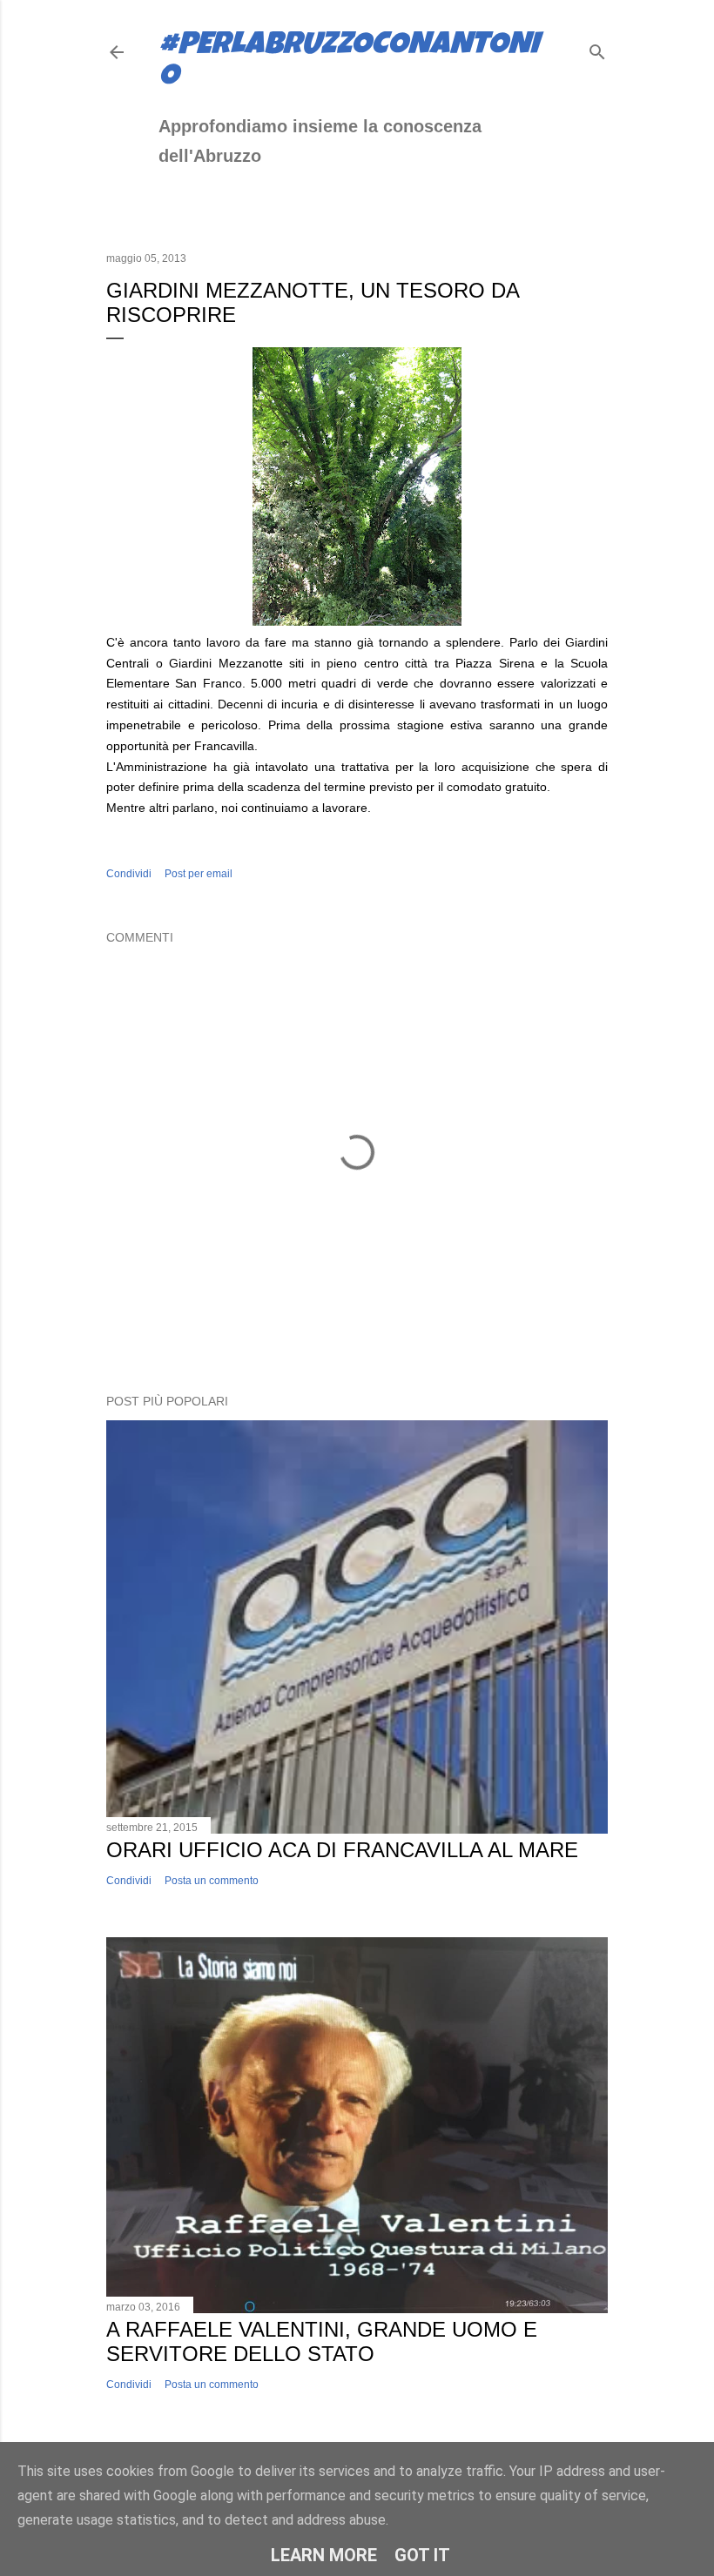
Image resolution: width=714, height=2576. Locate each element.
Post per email (199, 874)
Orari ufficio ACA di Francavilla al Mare (342, 1850)
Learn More (324, 2555)
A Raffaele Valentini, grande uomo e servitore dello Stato (322, 2341)
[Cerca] (597, 48)
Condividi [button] (129, 874)
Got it (422, 2555)
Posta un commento (212, 1881)
